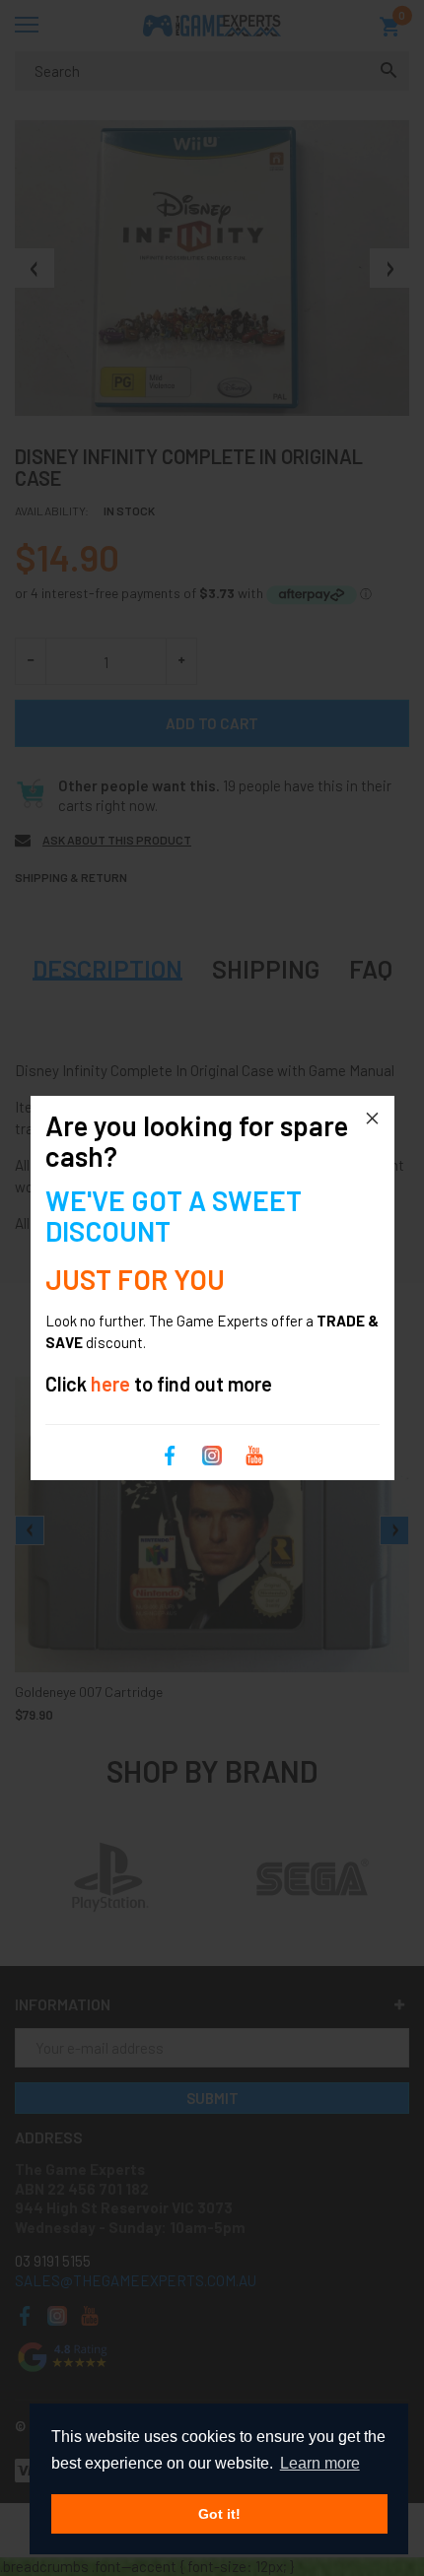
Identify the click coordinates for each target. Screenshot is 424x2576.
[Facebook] (170, 1454)
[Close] (372, 1118)
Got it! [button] (219, 2514)
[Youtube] (254, 1454)
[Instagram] (212, 1454)
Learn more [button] (320, 2463)
